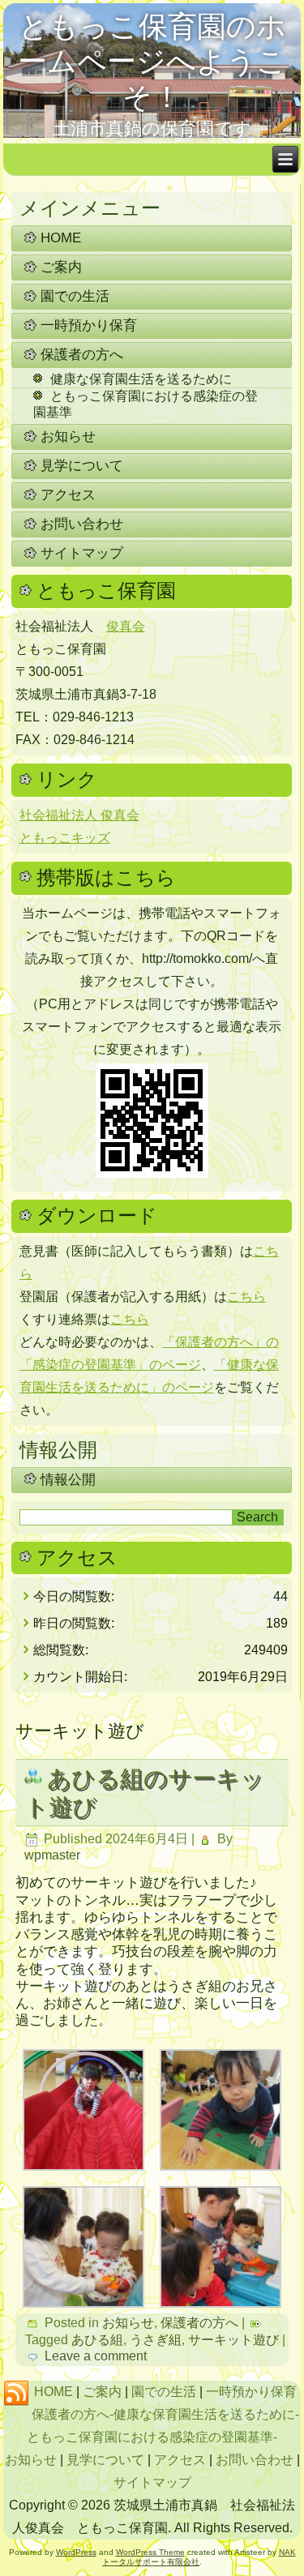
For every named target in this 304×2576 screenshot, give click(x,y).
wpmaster (52, 1855)
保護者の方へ (82, 355)
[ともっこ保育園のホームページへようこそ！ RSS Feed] (16, 2394)
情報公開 (68, 1480)
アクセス (68, 495)
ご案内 (61, 267)
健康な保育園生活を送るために (141, 379)
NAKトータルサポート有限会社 (199, 2557)
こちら (246, 1297)
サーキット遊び (233, 2340)
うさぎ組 (156, 2340)
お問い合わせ (82, 524)
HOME (61, 238)
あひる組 (97, 2340)
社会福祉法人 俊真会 (79, 815)
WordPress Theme (150, 2552)
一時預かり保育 (89, 325)
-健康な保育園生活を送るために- (204, 2414)
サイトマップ (82, 553)
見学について (82, 466)
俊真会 (126, 626)
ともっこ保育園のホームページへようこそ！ (152, 61)
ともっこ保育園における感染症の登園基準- (152, 2437)
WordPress (76, 2552)
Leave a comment (96, 2356)
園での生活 (75, 296)
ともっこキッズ (65, 838)
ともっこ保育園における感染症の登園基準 (146, 404)
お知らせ (68, 436)
